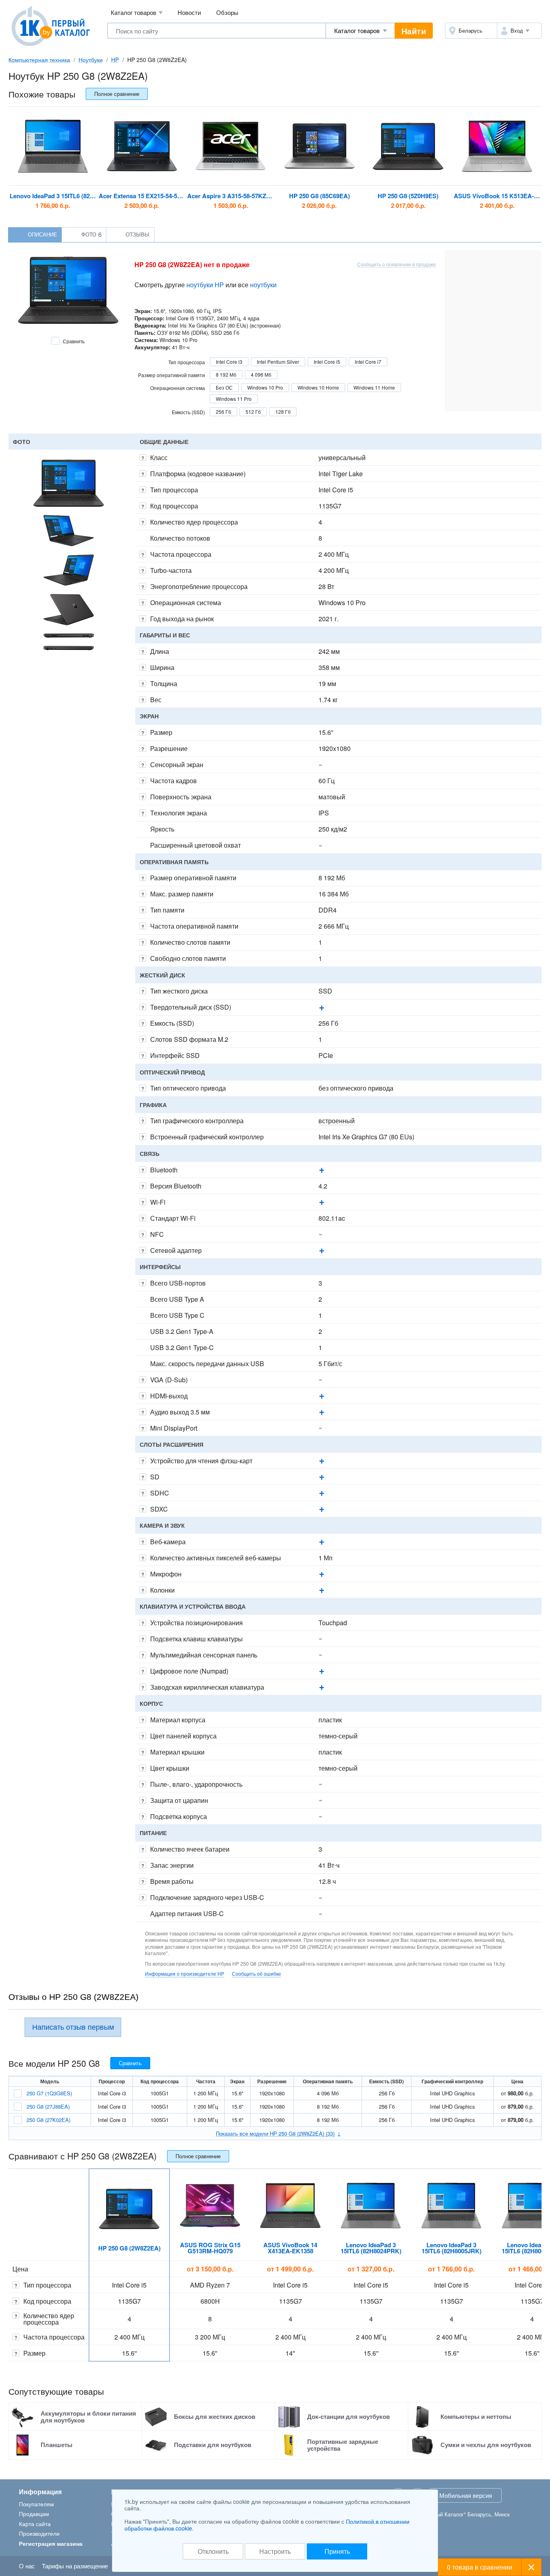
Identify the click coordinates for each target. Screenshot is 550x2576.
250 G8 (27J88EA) (48, 2106)
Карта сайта (35, 2524)
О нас (27, 2566)
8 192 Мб (226, 374)
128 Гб (283, 412)
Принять (337, 2551)
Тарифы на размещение (75, 2566)
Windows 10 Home (318, 387)
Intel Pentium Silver (278, 362)
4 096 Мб (261, 374)
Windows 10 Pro (265, 387)
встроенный (337, 1121)
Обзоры (227, 12)
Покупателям (36, 2504)
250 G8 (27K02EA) (49, 2120)
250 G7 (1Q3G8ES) (49, 2093)
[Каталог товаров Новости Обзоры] (360, 31)
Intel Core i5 (327, 362)
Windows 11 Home (374, 387)
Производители (39, 2533)
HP (115, 60)
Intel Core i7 (368, 362)
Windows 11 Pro (234, 399)
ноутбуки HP (205, 285)
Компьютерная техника (39, 60)
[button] (519, 31)
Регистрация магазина (51, 2543)
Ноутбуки (91, 60)
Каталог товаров (137, 12)
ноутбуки (263, 285)
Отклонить (213, 2551)
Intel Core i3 (229, 362)
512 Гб (253, 412)
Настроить (275, 2551)
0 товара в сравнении (480, 2567)
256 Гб (223, 412)
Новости (189, 12)
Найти (414, 31)
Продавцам (34, 2514)
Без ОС (224, 387)
